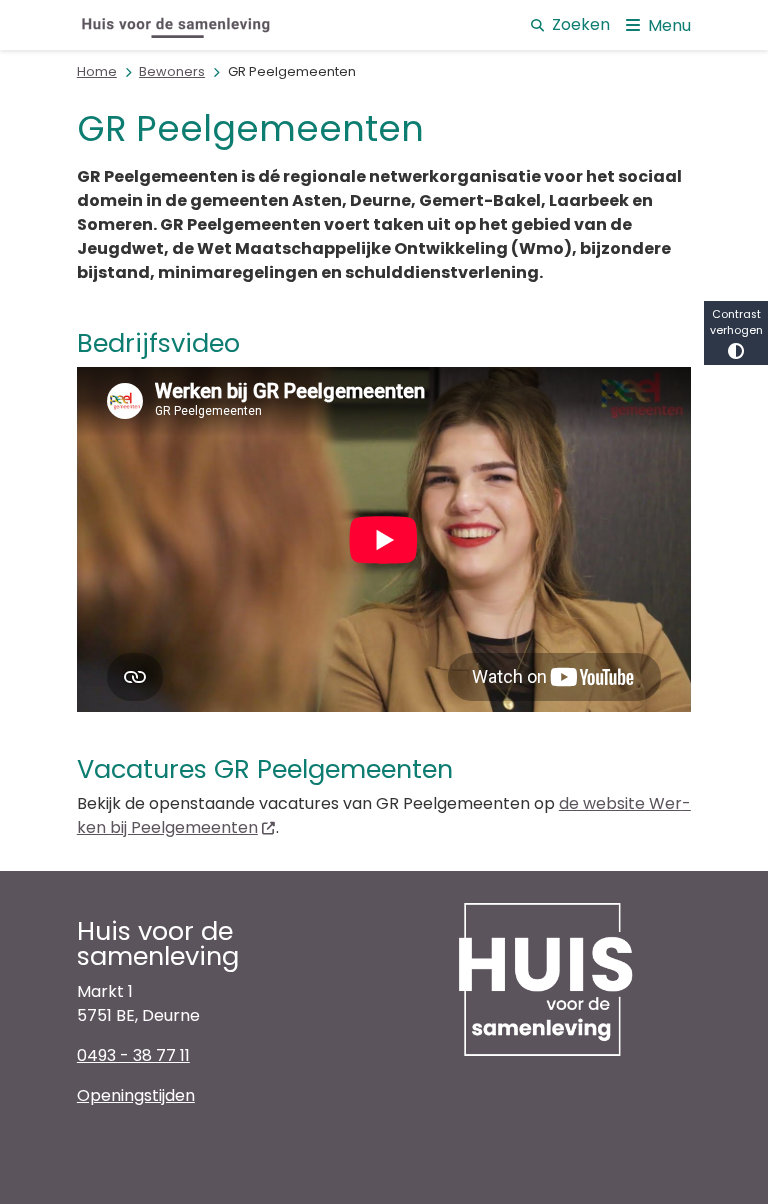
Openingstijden (136, 1095)
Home (97, 71)
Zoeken (581, 24)
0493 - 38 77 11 (133, 1055)
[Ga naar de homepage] (177, 25)
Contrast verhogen (736, 322)
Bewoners (172, 71)
